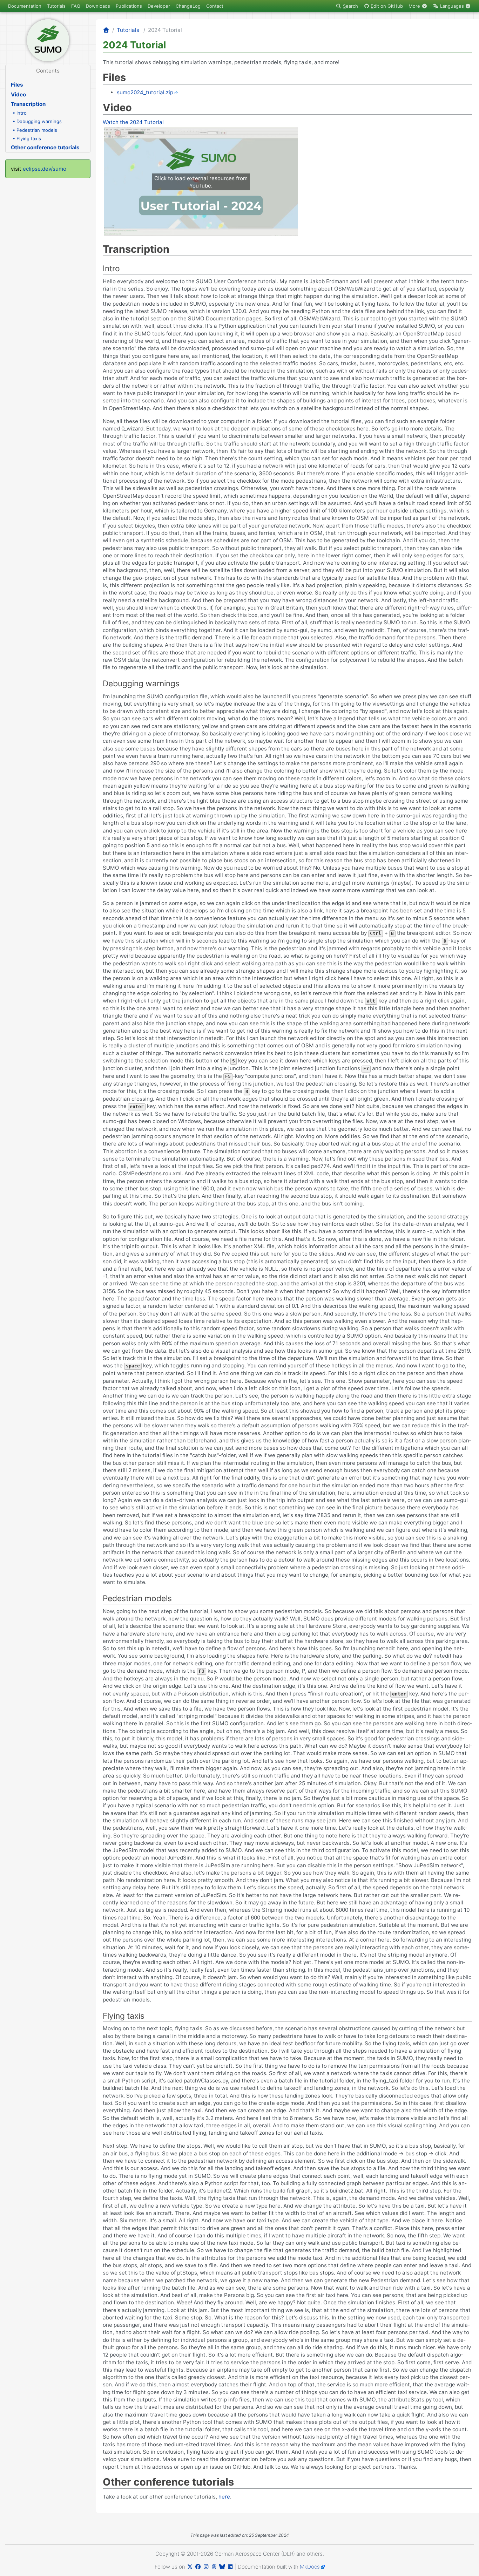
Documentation (25, 6)
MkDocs (310, 2567)
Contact (215, 6)
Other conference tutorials (45, 147)
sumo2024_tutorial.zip (145, 92)
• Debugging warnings (37, 121)
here (224, 2497)
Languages (452, 6)
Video (18, 94)
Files (17, 85)
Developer (159, 6)
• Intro (20, 113)
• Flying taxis (27, 138)
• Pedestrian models (35, 130)
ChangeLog (188, 6)
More (415, 6)
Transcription (28, 104)
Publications (129, 6)
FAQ (76, 6)
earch (350, 6)
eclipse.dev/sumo (45, 169)
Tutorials (56, 6)
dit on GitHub (387, 6)
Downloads (98, 6)
